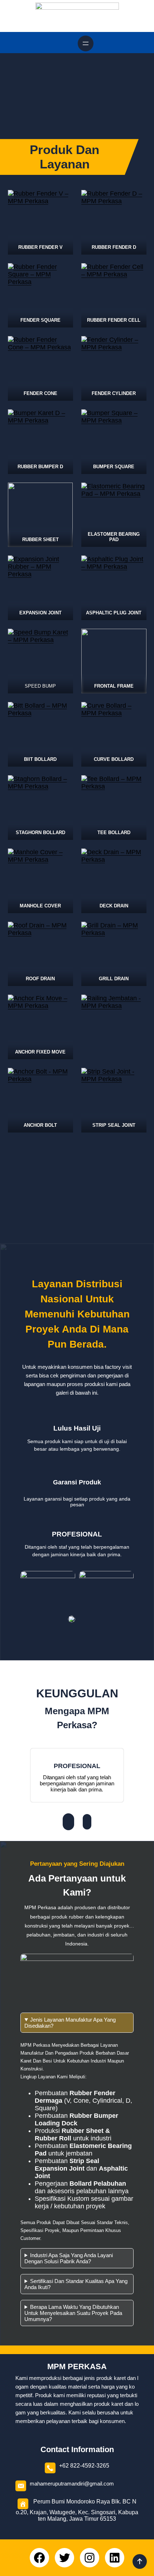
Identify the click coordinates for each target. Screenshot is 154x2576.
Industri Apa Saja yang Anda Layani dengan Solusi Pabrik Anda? (69, 2258)
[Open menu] (86, 43)
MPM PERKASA (77, 2366)
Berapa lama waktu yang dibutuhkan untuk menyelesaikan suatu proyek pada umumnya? (73, 2313)
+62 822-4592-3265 (84, 2466)
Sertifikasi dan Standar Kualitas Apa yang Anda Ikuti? (76, 2284)
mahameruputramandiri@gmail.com (72, 2484)
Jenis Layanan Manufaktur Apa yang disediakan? (70, 2023)
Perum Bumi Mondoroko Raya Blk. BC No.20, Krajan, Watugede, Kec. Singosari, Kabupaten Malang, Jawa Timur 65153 (77, 2510)
